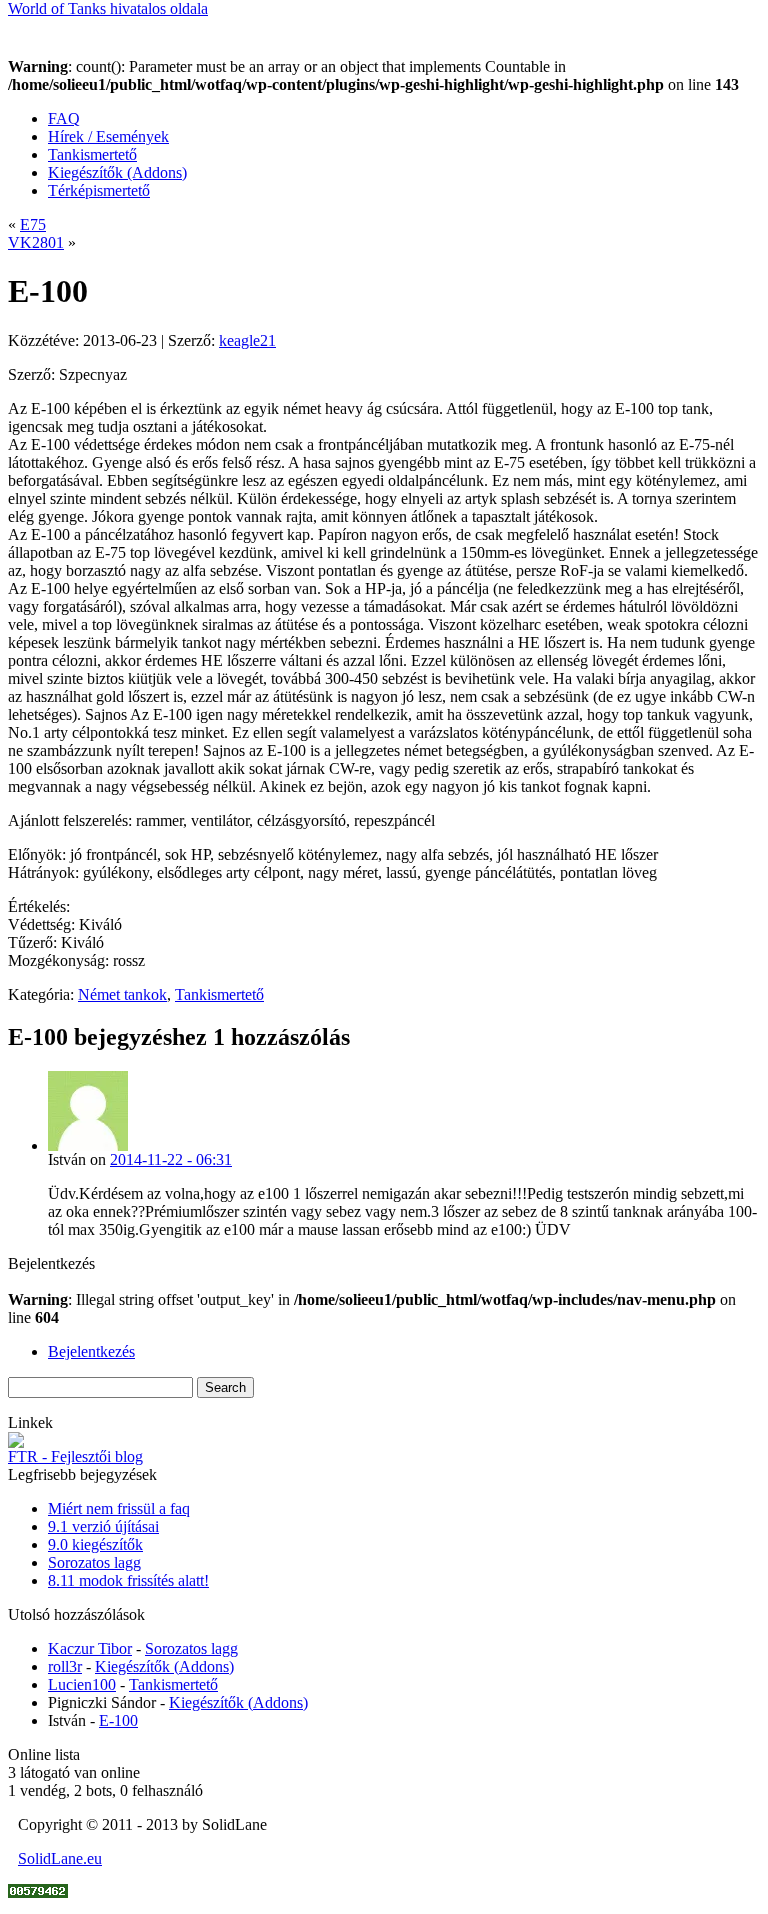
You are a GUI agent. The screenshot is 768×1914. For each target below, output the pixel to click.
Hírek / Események (108, 136)
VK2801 (36, 242)
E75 (33, 224)
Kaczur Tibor (90, 1648)
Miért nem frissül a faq (119, 1508)
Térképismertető (99, 190)
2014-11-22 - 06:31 (171, 1159)
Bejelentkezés (91, 1351)
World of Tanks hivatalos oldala (108, 8)
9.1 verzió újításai (103, 1526)
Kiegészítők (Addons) (117, 172)
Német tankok (122, 994)
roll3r (65, 1666)
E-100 (118, 1720)
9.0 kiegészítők (95, 1544)
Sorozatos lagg (94, 1562)
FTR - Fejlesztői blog (75, 1456)
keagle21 (247, 340)
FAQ (64, 118)
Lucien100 (82, 1684)
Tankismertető (92, 154)
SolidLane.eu (60, 1858)
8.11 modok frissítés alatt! (128, 1580)
